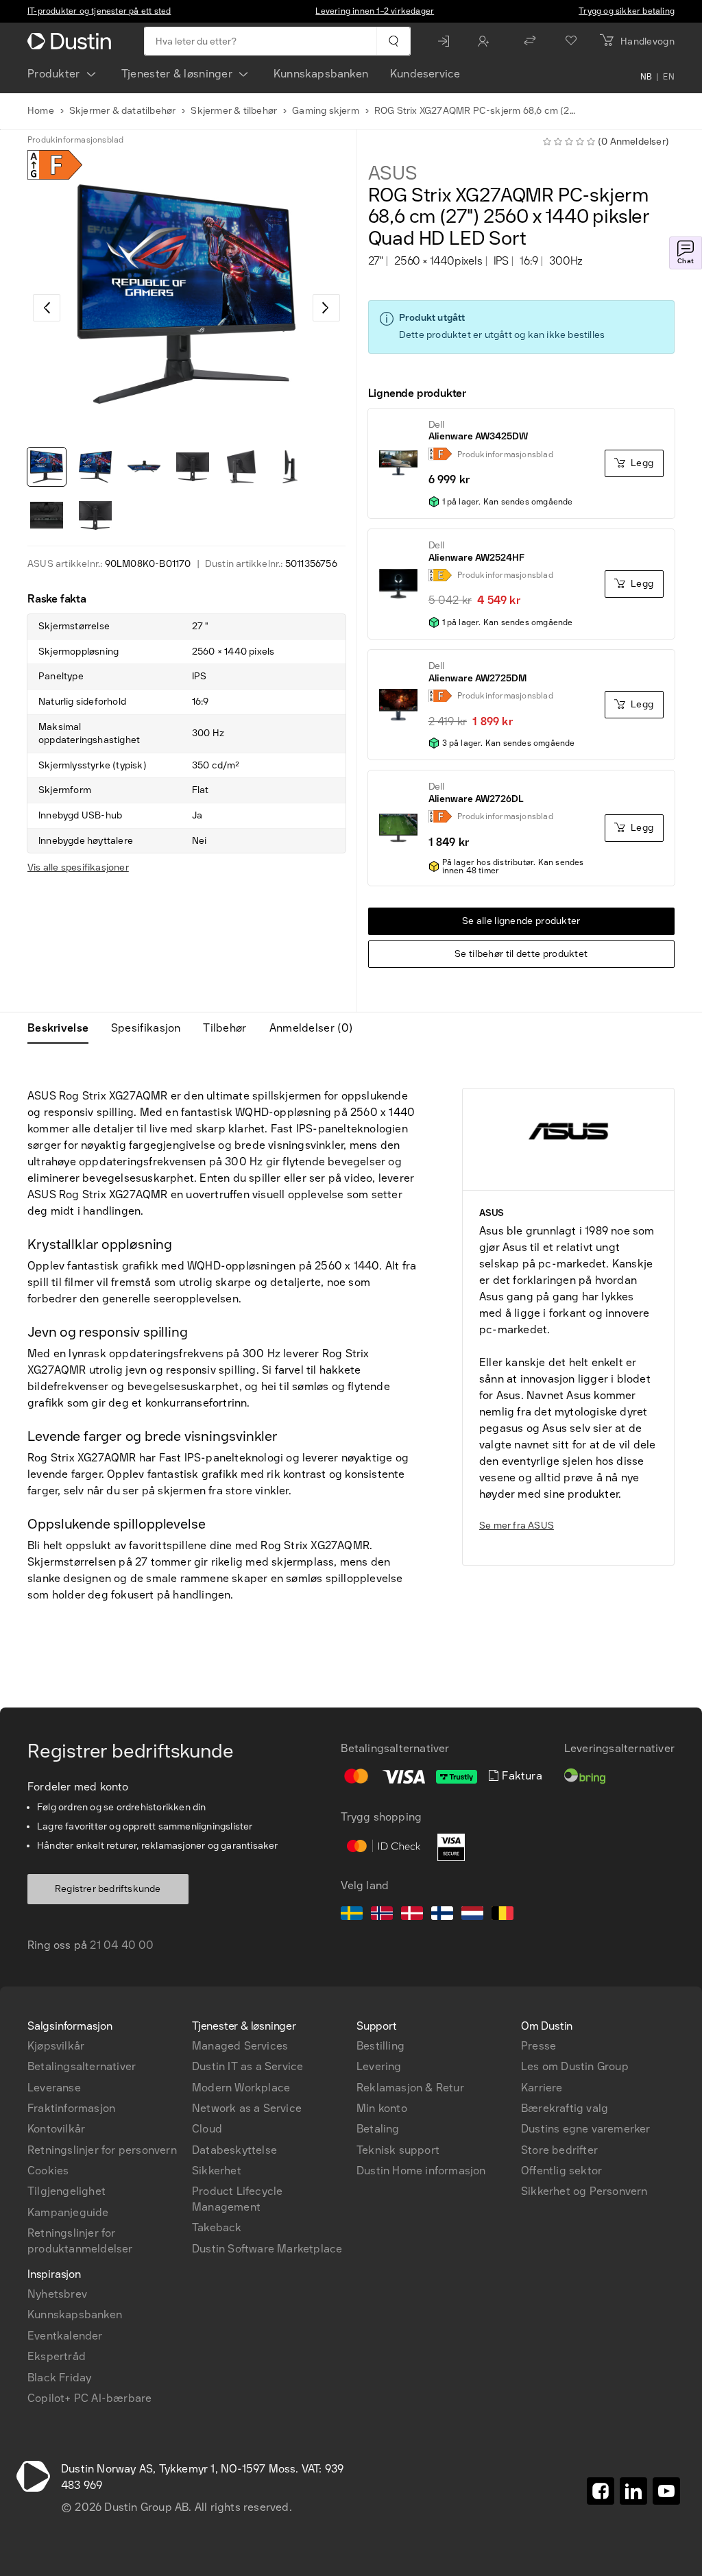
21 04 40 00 (122, 1945)
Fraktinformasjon (71, 2108)
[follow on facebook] (601, 2491)
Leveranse (54, 2088)
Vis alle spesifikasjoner (78, 867)
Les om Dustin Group (575, 2066)
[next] (326, 308)
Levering (379, 2066)
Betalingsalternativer (82, 2066)
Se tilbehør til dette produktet (521, 954)
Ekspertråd (57, 2356)
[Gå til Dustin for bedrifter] (72, 41)
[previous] (47, 308)
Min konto (382, 2108)
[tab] (63, 1028)
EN (669, 77)
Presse (538, 2046)
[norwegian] (382, 1915)
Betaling (378, 2129)
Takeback (217, 2227)
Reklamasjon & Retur (410, 2088)
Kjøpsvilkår (56, 2046)
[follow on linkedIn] (633, 2491)
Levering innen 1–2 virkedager (375, 11)
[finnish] (442, 1915)
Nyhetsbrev (57, 2294)
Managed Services (240, 2046)
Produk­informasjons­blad (75, 140)
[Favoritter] (571, 41)
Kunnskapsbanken (321, 74)
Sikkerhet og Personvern (584, 2191)
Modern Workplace (241, 2088)
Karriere (542, 2088)
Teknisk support (398, 2150)
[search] (393, 41)
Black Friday (59, 2378)
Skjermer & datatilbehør (123, 111)
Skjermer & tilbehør (234, 111)
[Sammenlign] (530, 41)
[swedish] (352, 1915)
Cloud (207, 2129)
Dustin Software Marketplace (267, 2249)
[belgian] (503, 1915)
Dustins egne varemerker (586, 2129)
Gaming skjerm (326, 111)
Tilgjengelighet (66, 2191)
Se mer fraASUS (517, 1526)
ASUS (393, 173)
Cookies (48, 2171)
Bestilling (380, 2046)
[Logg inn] (447, 41)
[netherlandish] (472, 1915)
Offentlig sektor (561, 2171)
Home (41, 111)
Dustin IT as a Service (247, 2066)
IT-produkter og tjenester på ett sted (99, 11)
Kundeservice (425, 74)
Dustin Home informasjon (421, 2171)
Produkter (54, 74)
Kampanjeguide (68, 2212)
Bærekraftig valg (565, 2108)
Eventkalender (65, 2336)
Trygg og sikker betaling (627, 11)
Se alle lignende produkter (521, 921)
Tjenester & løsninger (177, 74)
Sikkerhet (217, 2171)
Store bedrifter (559, 2150)
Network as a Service (247, 2108)
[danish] (412, 1915)
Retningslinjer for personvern (102, 2150)
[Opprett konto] (487, 41)
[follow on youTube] (666, 2491)
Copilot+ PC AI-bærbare (89, 2398)
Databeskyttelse (234, 2150)
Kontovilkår (56, 2129)
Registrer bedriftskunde (108, 1889)
